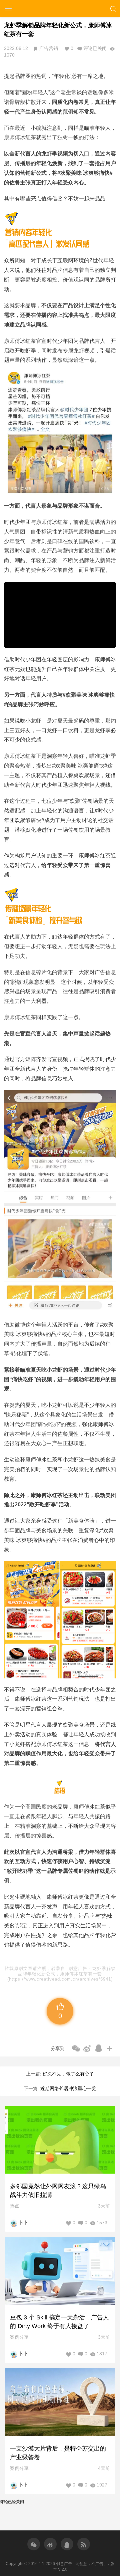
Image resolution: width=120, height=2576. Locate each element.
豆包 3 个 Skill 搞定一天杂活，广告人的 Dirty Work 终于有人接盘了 (59, 2322)
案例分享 (19, 2337)
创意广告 (79, 1968)
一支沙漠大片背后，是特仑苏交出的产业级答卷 (58, 2453)
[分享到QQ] (99, 2048)
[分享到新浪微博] (87, 2048)
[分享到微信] (76, 2048)
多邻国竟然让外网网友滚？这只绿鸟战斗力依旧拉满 (58, 2191)
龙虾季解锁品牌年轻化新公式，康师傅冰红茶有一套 (67, 1971)
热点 (15, 2206)
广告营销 (49, 48)
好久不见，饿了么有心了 (68, 2074)
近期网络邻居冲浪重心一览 (68, 2088)
